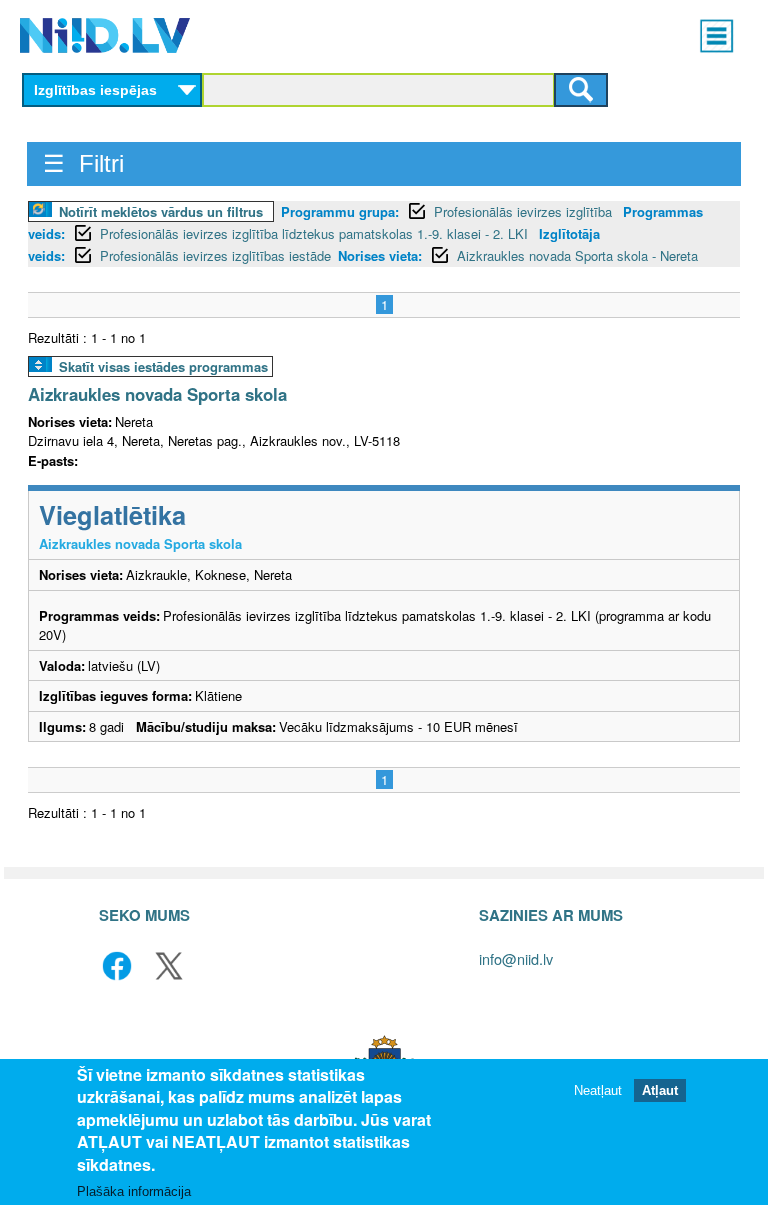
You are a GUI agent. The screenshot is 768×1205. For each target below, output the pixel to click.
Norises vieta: (380, 255)
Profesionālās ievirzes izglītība (525, 211)
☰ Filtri (83, 163)
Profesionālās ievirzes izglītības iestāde (215, 255)
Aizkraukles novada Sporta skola (157, 394)
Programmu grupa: (340, 211)
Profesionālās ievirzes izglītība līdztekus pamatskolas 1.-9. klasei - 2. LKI (316, 233)
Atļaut (660, 1090)
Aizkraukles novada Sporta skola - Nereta (577, 255)
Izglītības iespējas (95, 90)
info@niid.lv (516, 958)
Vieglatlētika (112, 514)
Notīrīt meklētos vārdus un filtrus (161, 211)
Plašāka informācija (134, 1191)
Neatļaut (598, 1090)
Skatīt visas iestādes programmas (163, 366)
